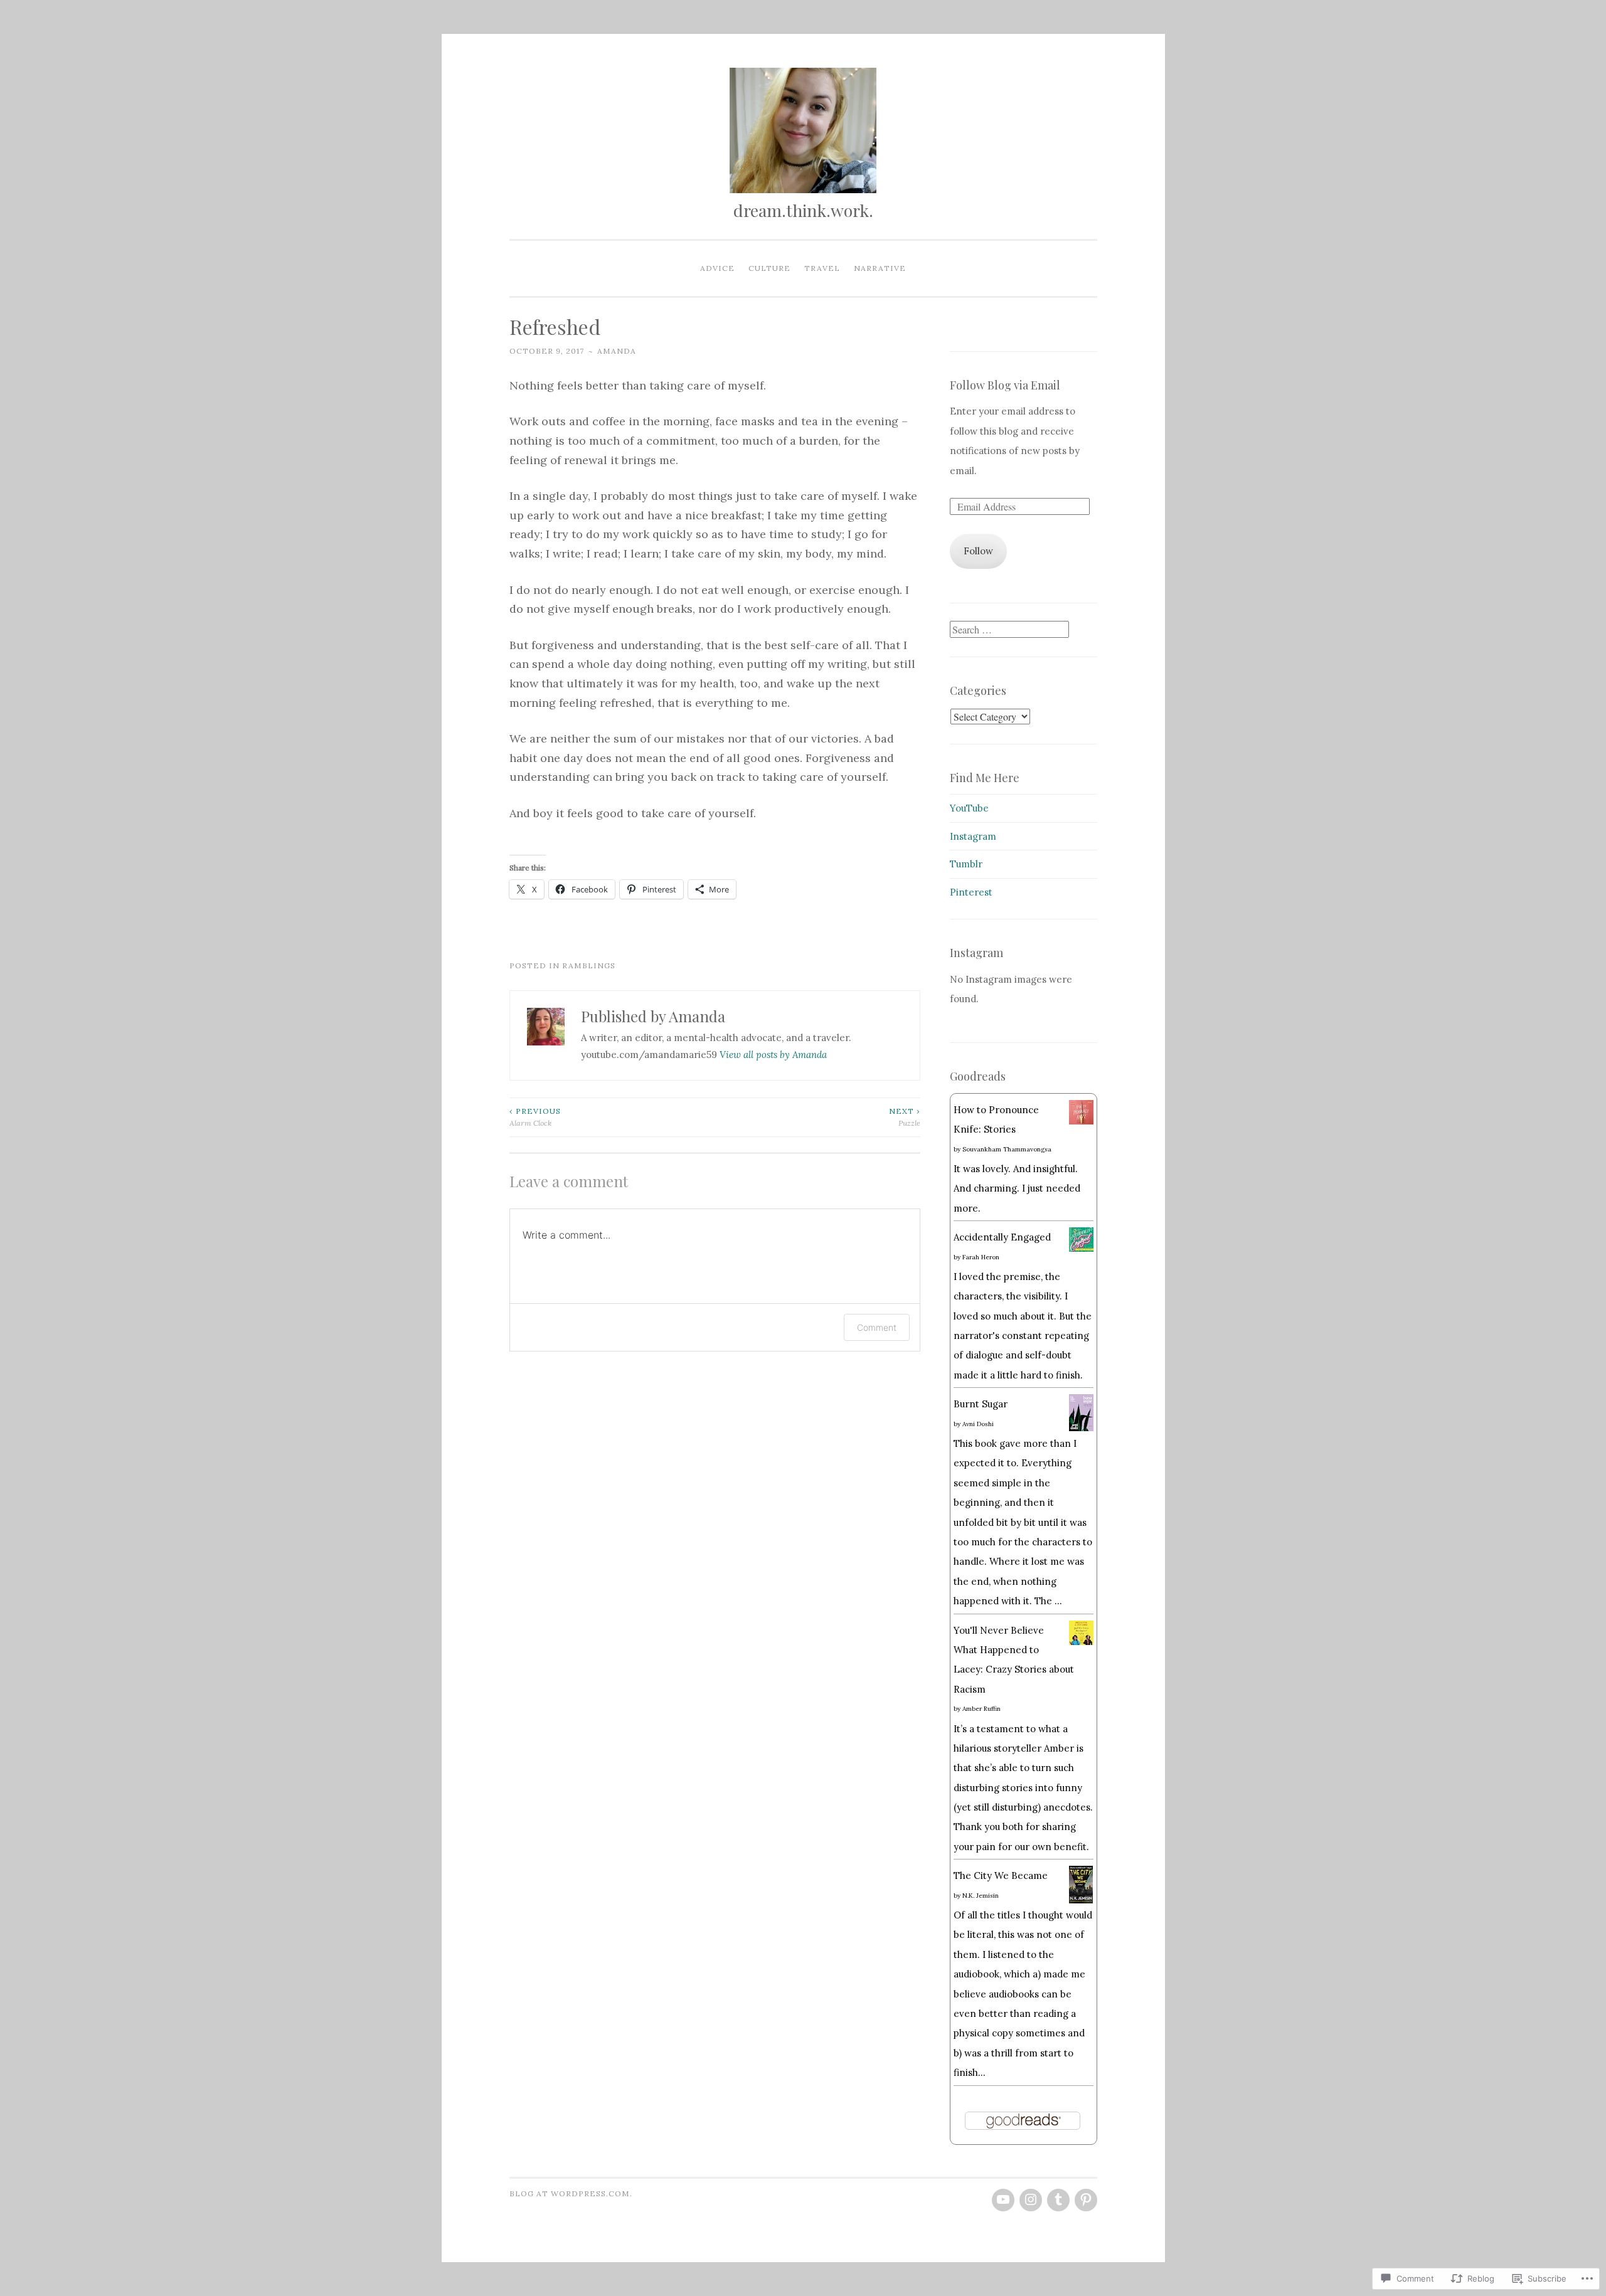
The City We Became (1001, 1875)
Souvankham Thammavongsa (1007, 1149)
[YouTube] (1003, 2200)
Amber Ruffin (981, 1709)
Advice (717, 268)
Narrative (880, 268)
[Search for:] (1009, 630)
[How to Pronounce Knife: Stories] (1081, 1121)
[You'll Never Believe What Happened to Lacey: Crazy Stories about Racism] (1081, 1642)
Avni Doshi (978, 1424)
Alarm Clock (535, 1117)
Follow (978, 551)
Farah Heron (981, 1257)
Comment (877, 1327)
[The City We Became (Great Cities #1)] (1081, 1900)
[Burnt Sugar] (1081, 1428)
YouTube (969, 808)
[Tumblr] (1058, 2200)
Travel (822, 268)
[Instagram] (1031, 2200)
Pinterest (971, 892)
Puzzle (905, 1117)
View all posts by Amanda (773, 1055)
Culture (769, 268)
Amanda (617, 351)
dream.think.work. (803, 210)
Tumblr (966, 864)
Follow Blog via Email (1005, 385)
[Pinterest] (1086, 2200)
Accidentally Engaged (1002, 1237)
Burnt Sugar (981, 1404)
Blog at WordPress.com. (571, 2193)
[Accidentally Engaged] (1081, 1248)
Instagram (973, 836)
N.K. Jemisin (981, 1896)
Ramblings (589, 965)
